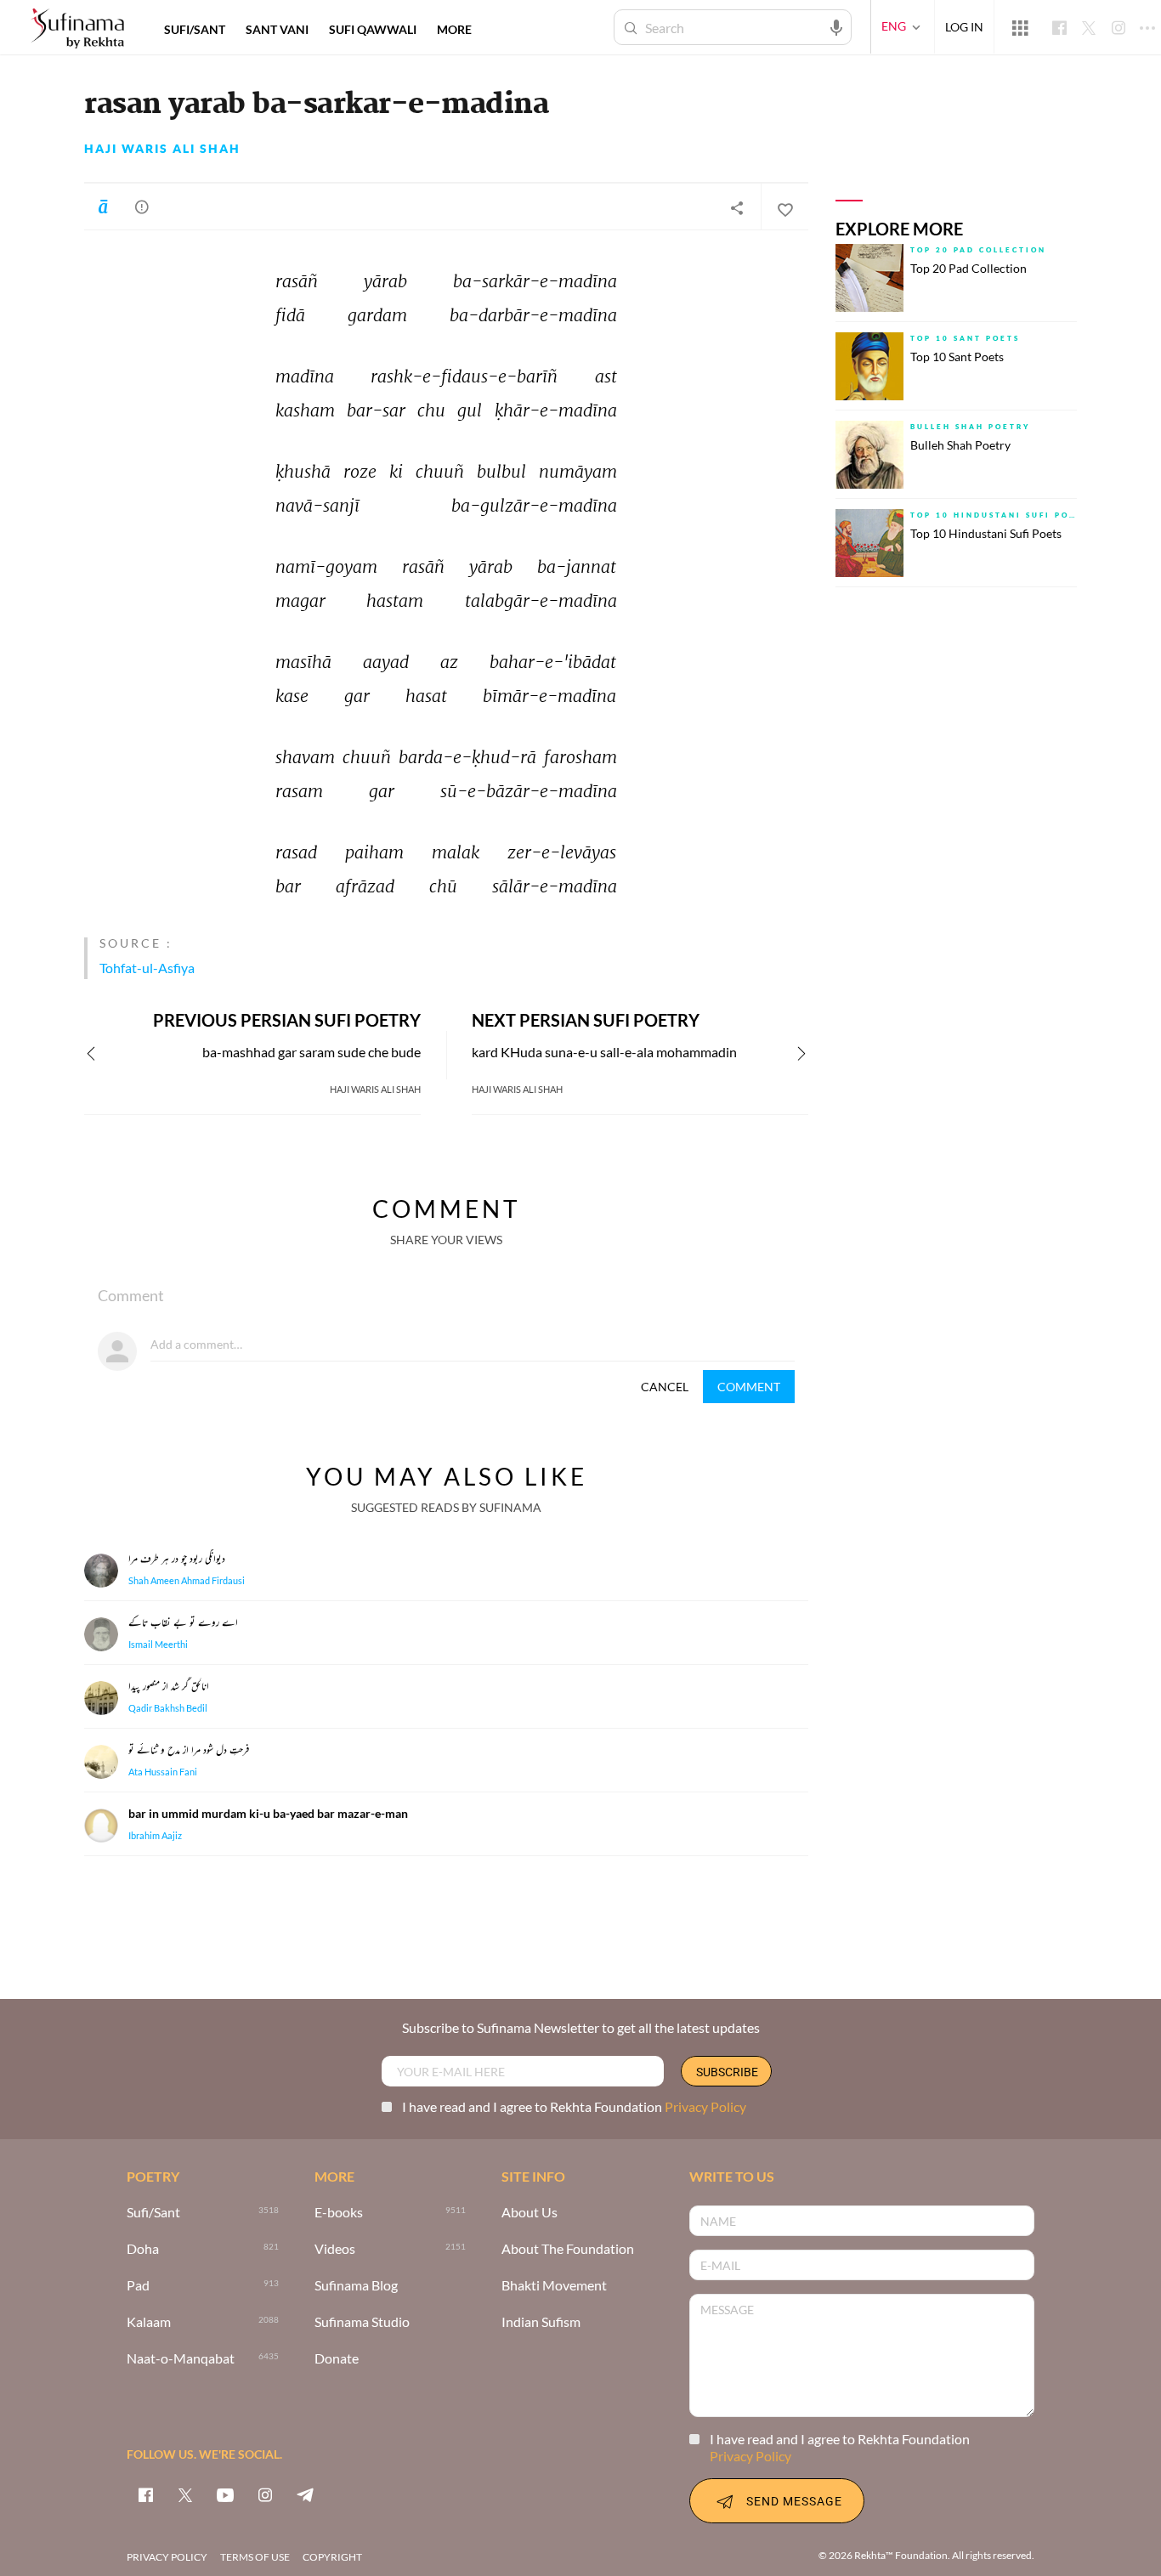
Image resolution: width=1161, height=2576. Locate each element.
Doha (143, 2249)
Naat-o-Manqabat (181, 2359)
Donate (337, 2359)
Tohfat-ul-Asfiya (147, 968)
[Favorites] (784, 207)
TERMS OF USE (255, 2557)
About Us (530, 2213)
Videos (335, 2249)
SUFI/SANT (195, 29)
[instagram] (265, 2494)
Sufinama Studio (362, 2322)
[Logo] (77, 29)
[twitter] (185, 2494)
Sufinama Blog (356, 2286)
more (454, 29)
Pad (138, 2286)
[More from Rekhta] (1020, 27)
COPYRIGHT (332, 2557)
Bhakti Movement (554, 2286)
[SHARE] (737, 207)
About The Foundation (568, 2249)
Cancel (665, 1387)
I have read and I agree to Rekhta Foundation (574, 2106)
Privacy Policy (705, 2106)
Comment (749, 1387)
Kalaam (149, 2322)
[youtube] (225, 2494)
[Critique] (142, 207)
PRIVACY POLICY (167, 2557)
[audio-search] (836, 26)
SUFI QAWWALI (373, 29)
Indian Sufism (541, 2322)
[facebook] (145, 2494)
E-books (339, 2213)
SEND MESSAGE (794, 2501)
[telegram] (305, 2494)
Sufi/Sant (153, 2213)
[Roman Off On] (103, 207)
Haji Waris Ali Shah (162, 149)
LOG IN (964, 27)
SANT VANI (277, 29)
